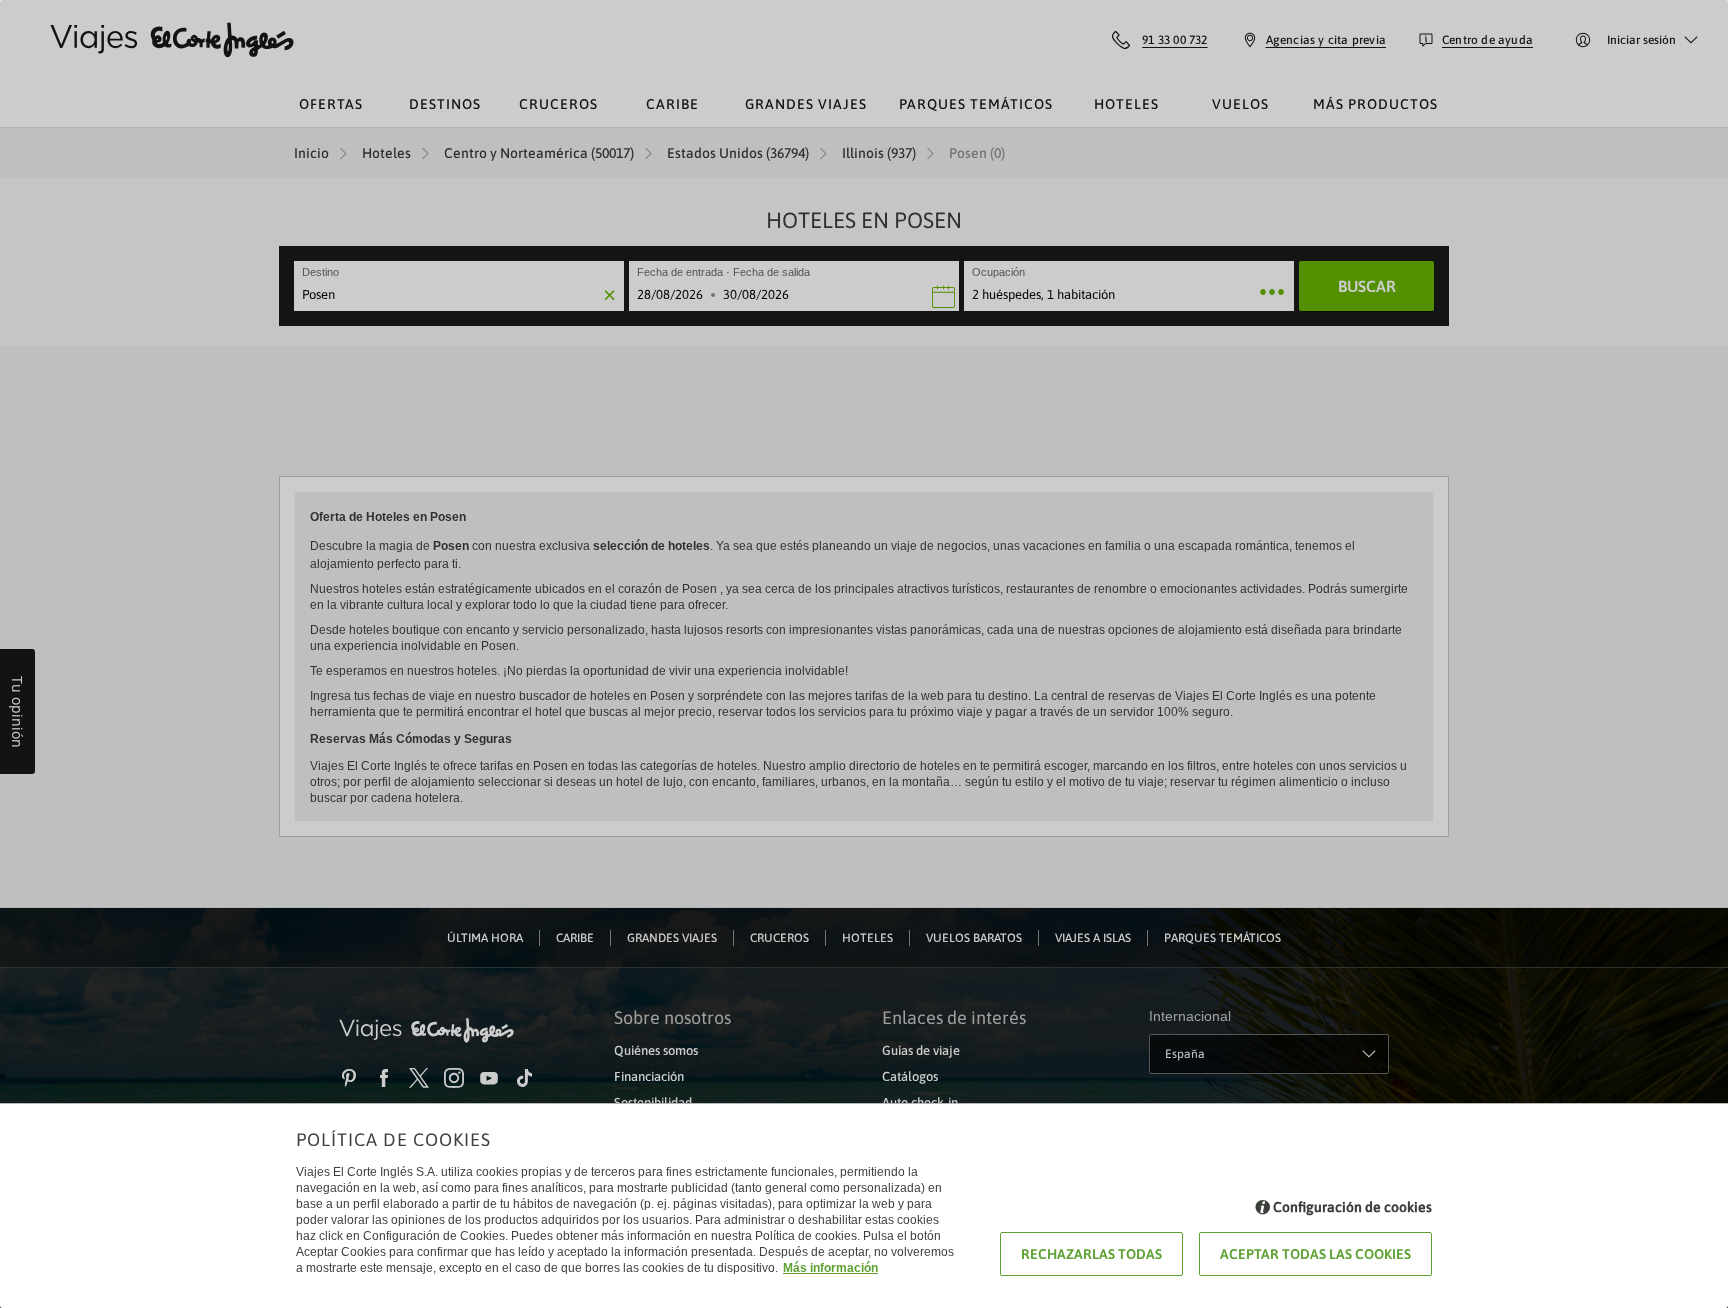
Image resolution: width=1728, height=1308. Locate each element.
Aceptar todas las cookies (1315, 1254)
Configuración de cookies (1352, 1207)
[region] (864, 654)
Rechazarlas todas (1091, 1254)
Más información (830, 1268)
